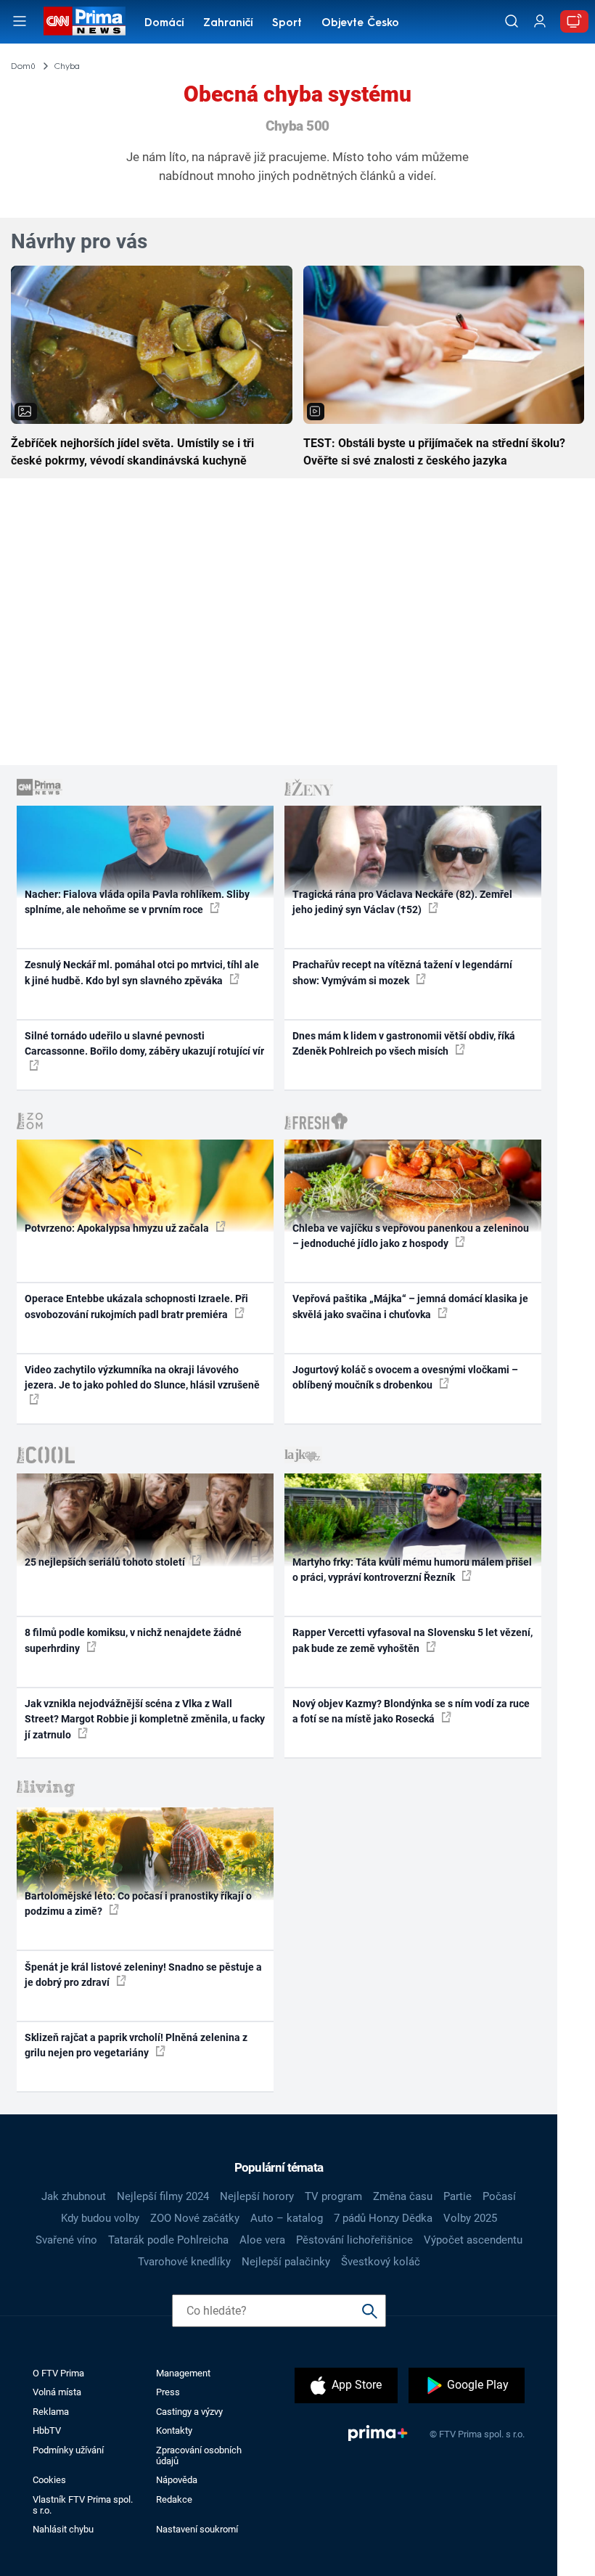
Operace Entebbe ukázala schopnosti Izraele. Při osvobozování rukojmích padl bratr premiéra (136, 1306)
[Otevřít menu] (20, 21)
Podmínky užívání (68, 2450)
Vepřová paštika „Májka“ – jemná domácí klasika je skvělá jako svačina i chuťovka (410, 1306)
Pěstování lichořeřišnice (354, 2240)
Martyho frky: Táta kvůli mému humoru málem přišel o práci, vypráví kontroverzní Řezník (412, 1570)
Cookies (49, 2480)
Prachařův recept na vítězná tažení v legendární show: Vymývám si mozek (402, 972)
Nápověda (177, 2480)
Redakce (174, 2499)
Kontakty (174, 2430)
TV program (333, 2196)
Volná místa (57, 2392)
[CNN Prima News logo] (84, 21)
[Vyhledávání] (512, 21)
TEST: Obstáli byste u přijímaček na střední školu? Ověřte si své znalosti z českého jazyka (434, 452)
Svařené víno (66, 2240)
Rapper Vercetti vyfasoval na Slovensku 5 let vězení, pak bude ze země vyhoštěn (413, 1640)
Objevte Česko (360, 24)
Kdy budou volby (100, 2218)
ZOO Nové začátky (195, 2218)
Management (183, 2373)
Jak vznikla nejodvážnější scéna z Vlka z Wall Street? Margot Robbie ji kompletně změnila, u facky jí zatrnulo (145, 1719)
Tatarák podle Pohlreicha (168, 2240)
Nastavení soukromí (197, 2529)
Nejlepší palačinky (286, 2262)
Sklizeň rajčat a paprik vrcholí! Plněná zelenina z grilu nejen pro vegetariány (136, 2045)
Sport (287, 24)
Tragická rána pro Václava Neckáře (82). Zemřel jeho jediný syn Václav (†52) (402, 902)
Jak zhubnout (74, 2196)
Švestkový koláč (381, 2262)
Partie (457, 2196)
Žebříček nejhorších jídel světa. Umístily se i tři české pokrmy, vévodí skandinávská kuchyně (132, 452)
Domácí (164, 24)
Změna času (403, 2196)
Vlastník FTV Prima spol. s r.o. (83, 2505)
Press (168, 2392)
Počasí (499, 2196)
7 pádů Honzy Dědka (383, 2218)
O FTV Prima (58, 2373)
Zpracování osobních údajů (199, 2456)
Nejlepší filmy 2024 (163, 2196)
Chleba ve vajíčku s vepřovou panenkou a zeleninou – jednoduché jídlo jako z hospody (411, 1236)
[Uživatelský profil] (540, 21)
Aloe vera (262, 2240)
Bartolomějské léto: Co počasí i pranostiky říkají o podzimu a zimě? (138, 1904)
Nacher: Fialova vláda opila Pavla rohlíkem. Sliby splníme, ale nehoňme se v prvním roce (137, 902)
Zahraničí (228, 24)
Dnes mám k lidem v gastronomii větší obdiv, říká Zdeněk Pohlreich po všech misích (404, 1043)
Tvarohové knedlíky (184, 2262)
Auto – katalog (287, 2218)
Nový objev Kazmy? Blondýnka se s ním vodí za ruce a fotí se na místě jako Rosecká (411, 1711)
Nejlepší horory (257, 2196)
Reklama (51, 2412)
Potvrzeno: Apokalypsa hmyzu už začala (118, 1228)
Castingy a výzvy (189, 2412)
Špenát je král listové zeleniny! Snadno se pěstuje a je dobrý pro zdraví (143, 1975)
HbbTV (47, 2430)
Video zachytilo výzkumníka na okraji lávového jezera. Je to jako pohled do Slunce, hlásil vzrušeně (142, 1377)
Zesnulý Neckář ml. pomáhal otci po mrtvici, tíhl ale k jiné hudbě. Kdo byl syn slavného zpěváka (142, 972)
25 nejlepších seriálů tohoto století (106, 1562)
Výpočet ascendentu (473, 2240)
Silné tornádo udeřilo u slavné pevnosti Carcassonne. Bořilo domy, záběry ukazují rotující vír (144, 1043)
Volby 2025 (470, 2218)
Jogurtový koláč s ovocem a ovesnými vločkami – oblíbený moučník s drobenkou (405, 1377)
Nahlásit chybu (63, 2529)
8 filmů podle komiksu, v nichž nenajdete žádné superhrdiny (133, 1640)
